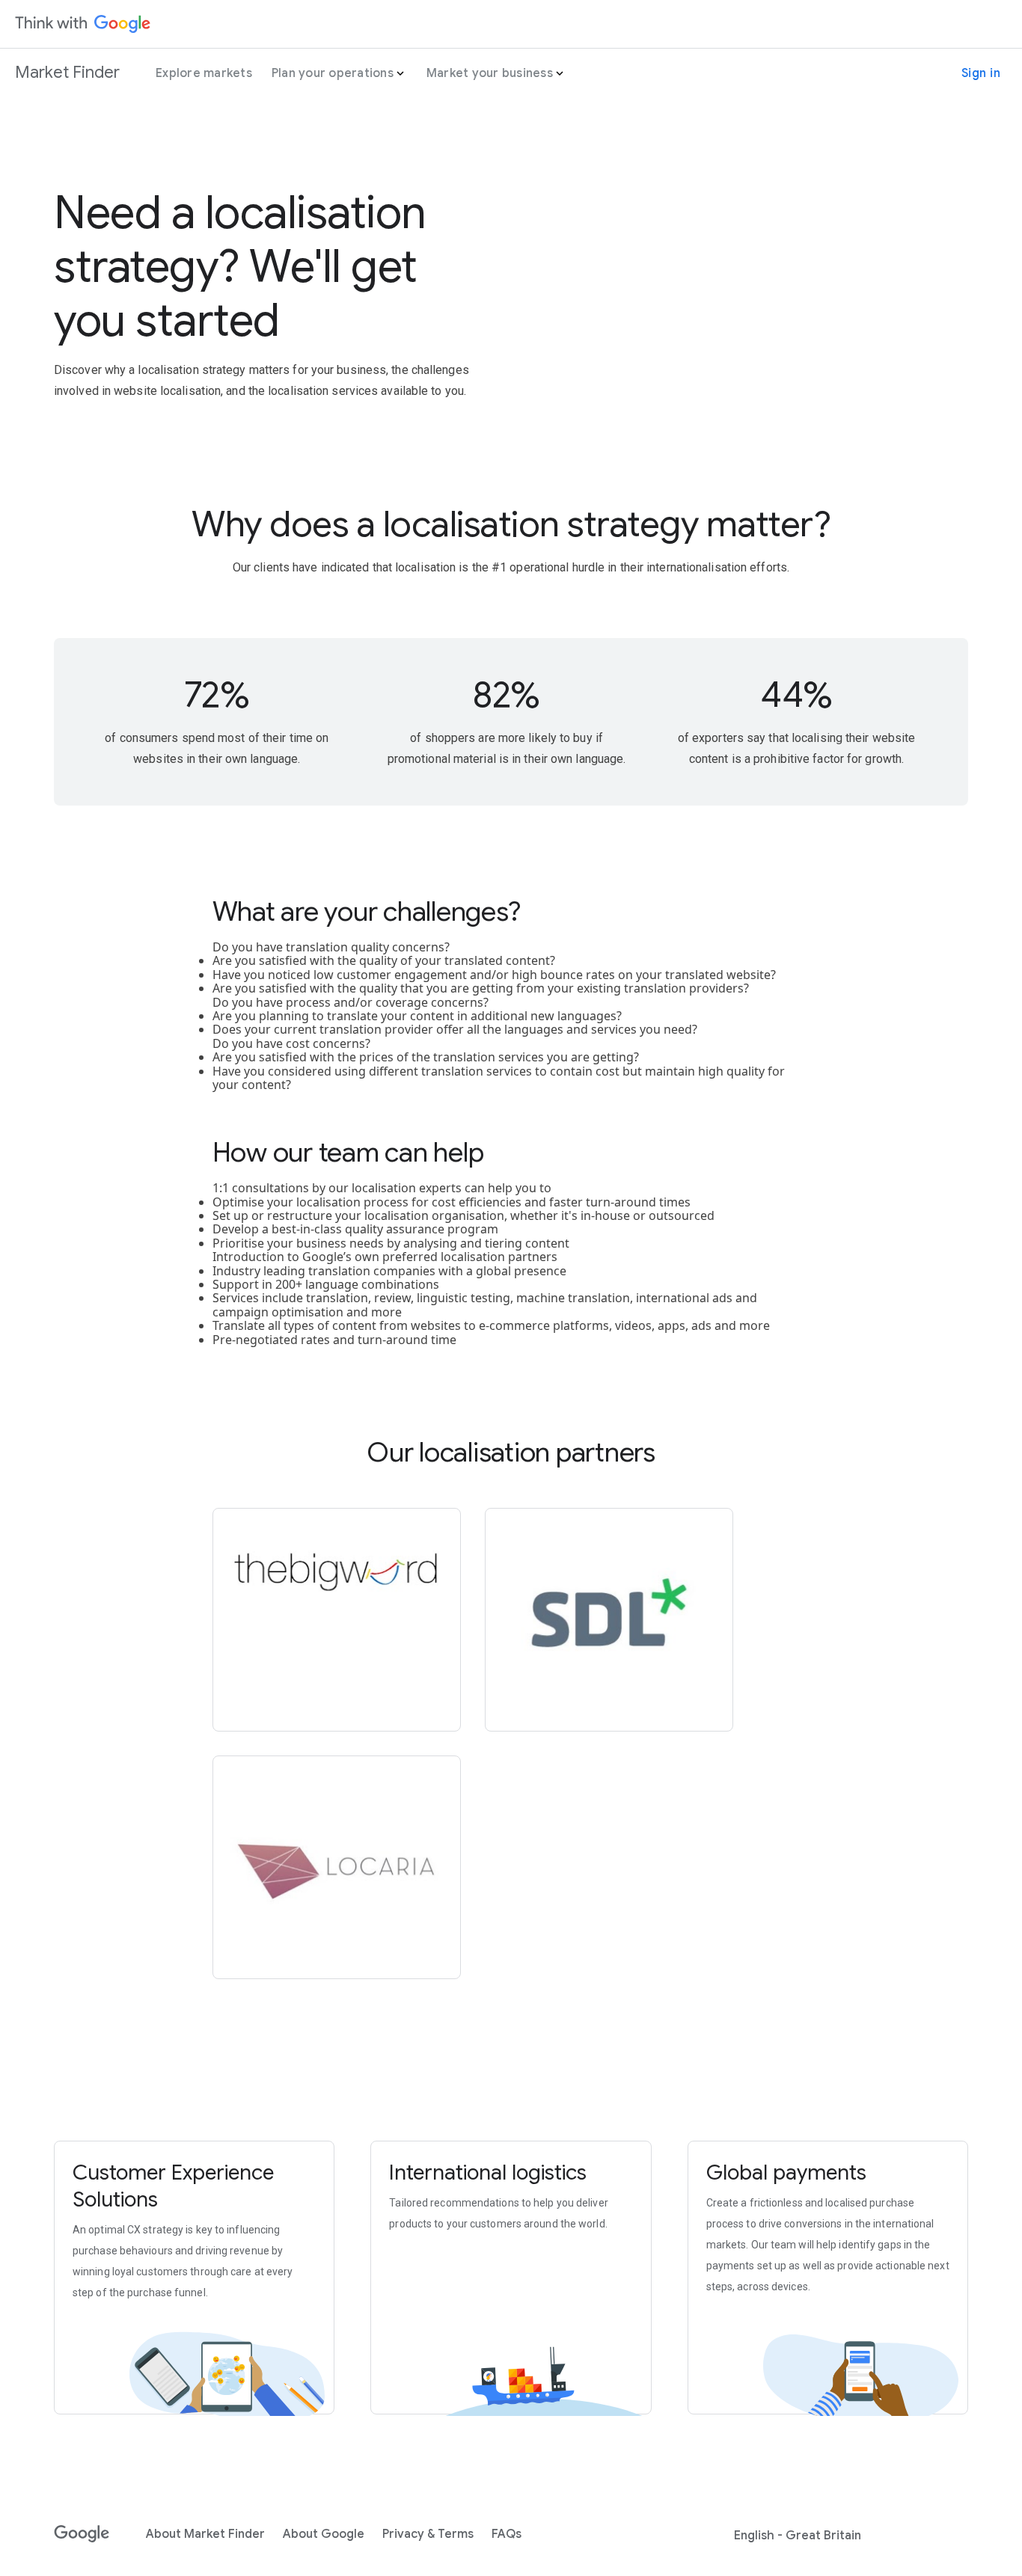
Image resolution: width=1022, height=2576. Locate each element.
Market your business (490, 73)
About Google (324, 2534)
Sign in (981, 73)
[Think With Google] (83, 24)
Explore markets (204, 73)
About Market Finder (205, 2534)
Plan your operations (333, 73)
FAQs (507, 2534)
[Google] (82, 2534)
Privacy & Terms (428, 2534)
